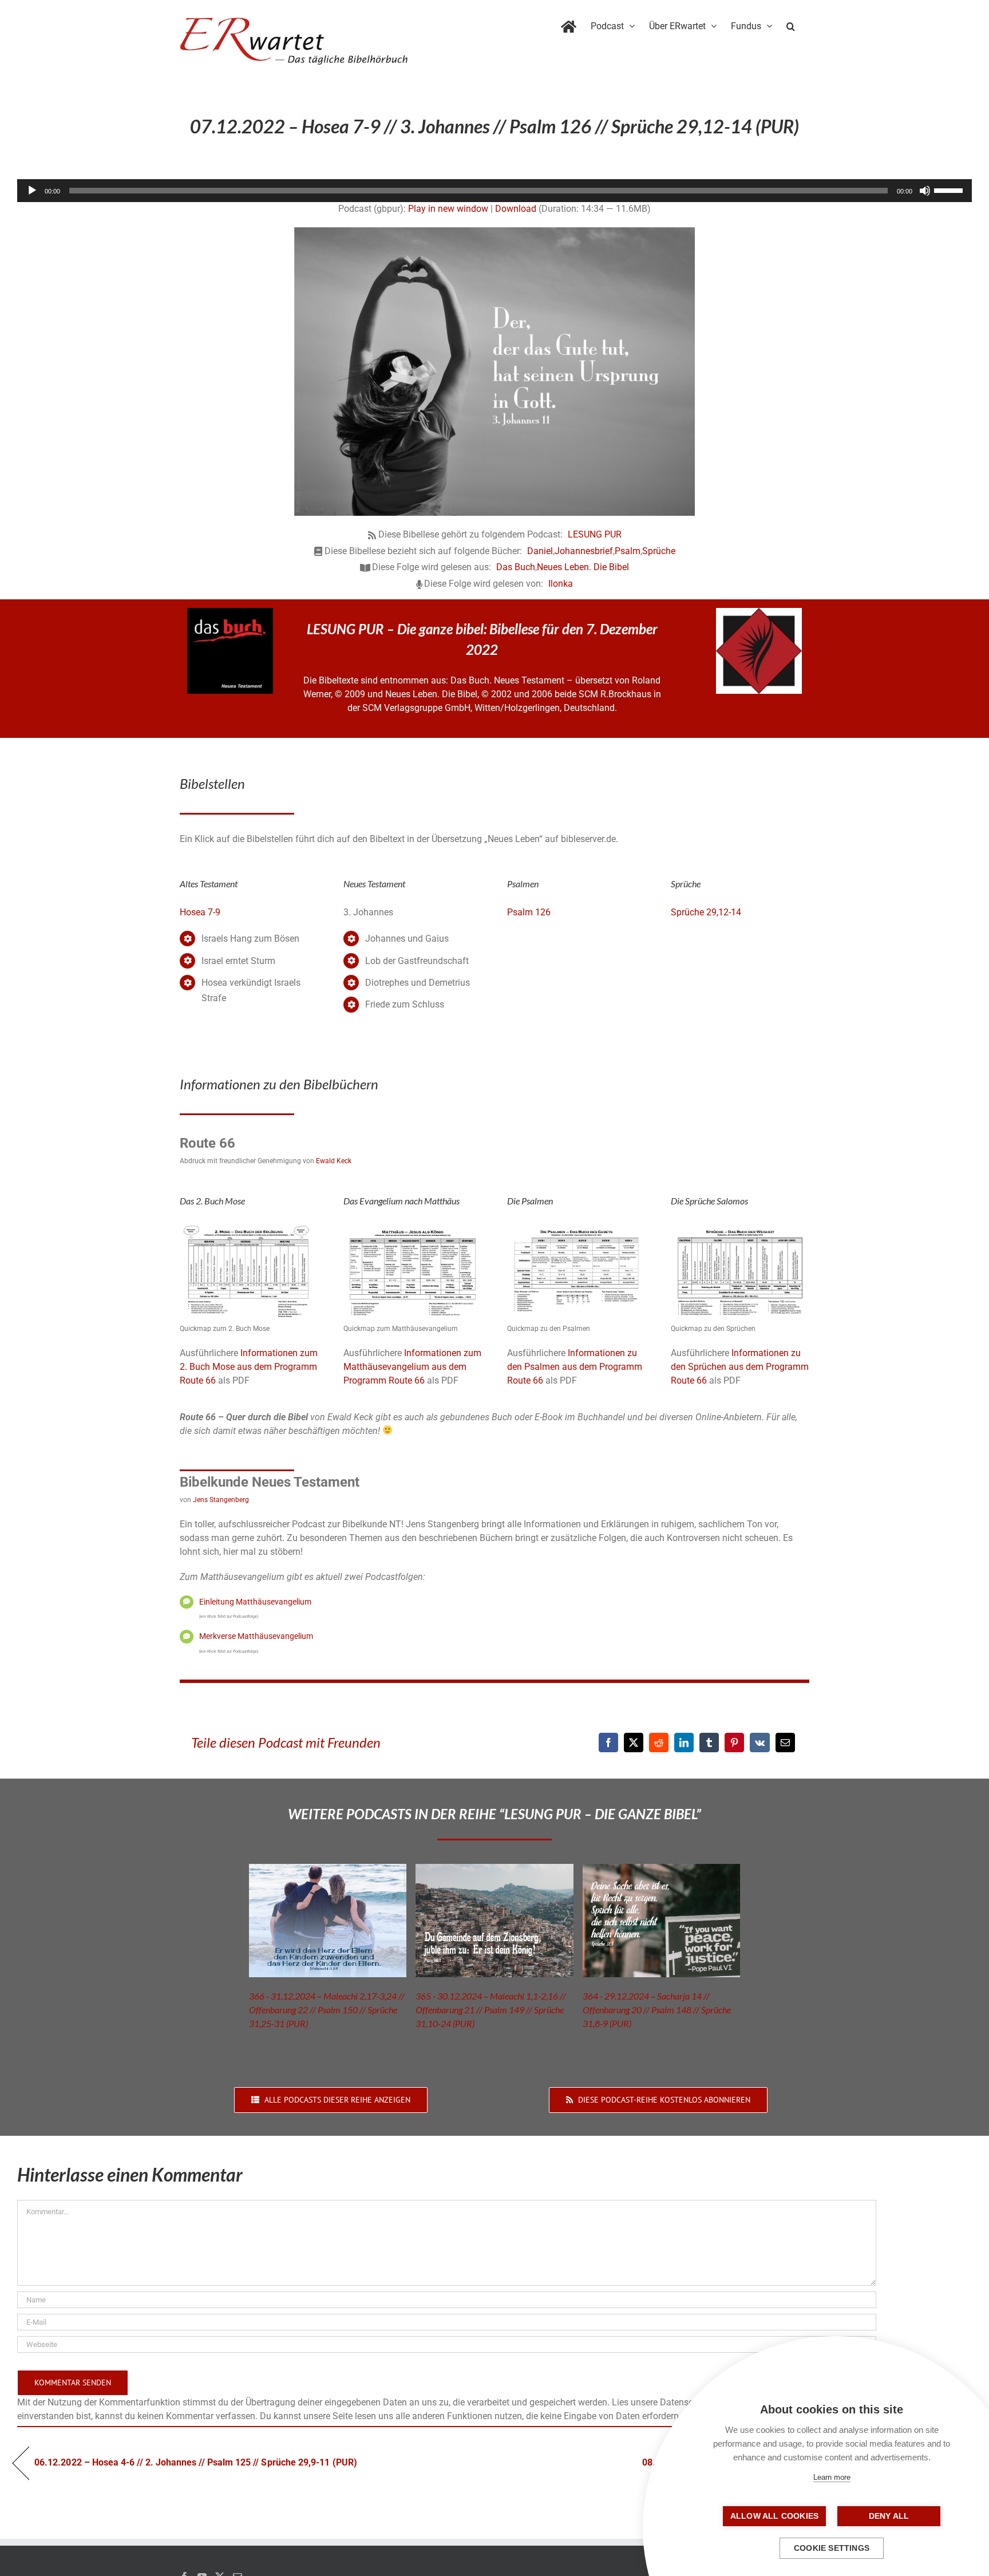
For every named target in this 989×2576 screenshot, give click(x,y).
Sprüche (659, 551)
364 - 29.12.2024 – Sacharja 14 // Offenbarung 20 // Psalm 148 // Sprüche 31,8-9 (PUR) (657, 2010)
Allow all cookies (774, 2516)
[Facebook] (608, 1743)
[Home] (569, 24)
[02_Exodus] (249, 1227)
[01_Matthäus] (413, 1227)
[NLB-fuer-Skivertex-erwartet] (759, 612)
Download (516, 209)
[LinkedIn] (684, 1743)
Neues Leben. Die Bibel (583, 567)
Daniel (540, 551)
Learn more (832, 2477)
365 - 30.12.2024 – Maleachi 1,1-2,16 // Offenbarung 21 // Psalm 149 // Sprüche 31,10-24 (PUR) (491, 2010)
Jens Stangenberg (221, 1500)
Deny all (889, 2516)
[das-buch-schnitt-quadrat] (230, 612)
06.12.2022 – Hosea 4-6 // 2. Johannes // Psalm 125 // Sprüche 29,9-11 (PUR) (196, 2462)
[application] (494, 191)
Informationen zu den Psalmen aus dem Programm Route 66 (575, 1367)
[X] (634, 1743)
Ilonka (561, 584)
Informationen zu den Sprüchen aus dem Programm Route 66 (740, 1367)
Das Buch (516, 567)
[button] (791, 24)
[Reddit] (659, 1743)
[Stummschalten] (925, 191)
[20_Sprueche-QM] (740, 1227)
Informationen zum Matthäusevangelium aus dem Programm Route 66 (412, 1367)
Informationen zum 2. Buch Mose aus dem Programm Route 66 (249, 1367)
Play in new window (448, 209)
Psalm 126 (529, 912)
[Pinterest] (734, 1743)
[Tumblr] (709, 1743)
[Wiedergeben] (32, 191)
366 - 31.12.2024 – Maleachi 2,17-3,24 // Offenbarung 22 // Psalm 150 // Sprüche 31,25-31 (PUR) (327, 2010)
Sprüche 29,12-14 (706, 912)
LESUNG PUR (595, 534)
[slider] (950, 189)
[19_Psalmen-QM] (576, 1227)
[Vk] (760, 1743)
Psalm (628, 551)
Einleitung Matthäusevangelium (255, 1602)
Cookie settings (832, 2548)
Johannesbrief (584, 551)
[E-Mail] (785, 1743)
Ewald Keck (334, 1161)
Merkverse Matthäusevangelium (256, 1636)
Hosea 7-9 (200, 912)
